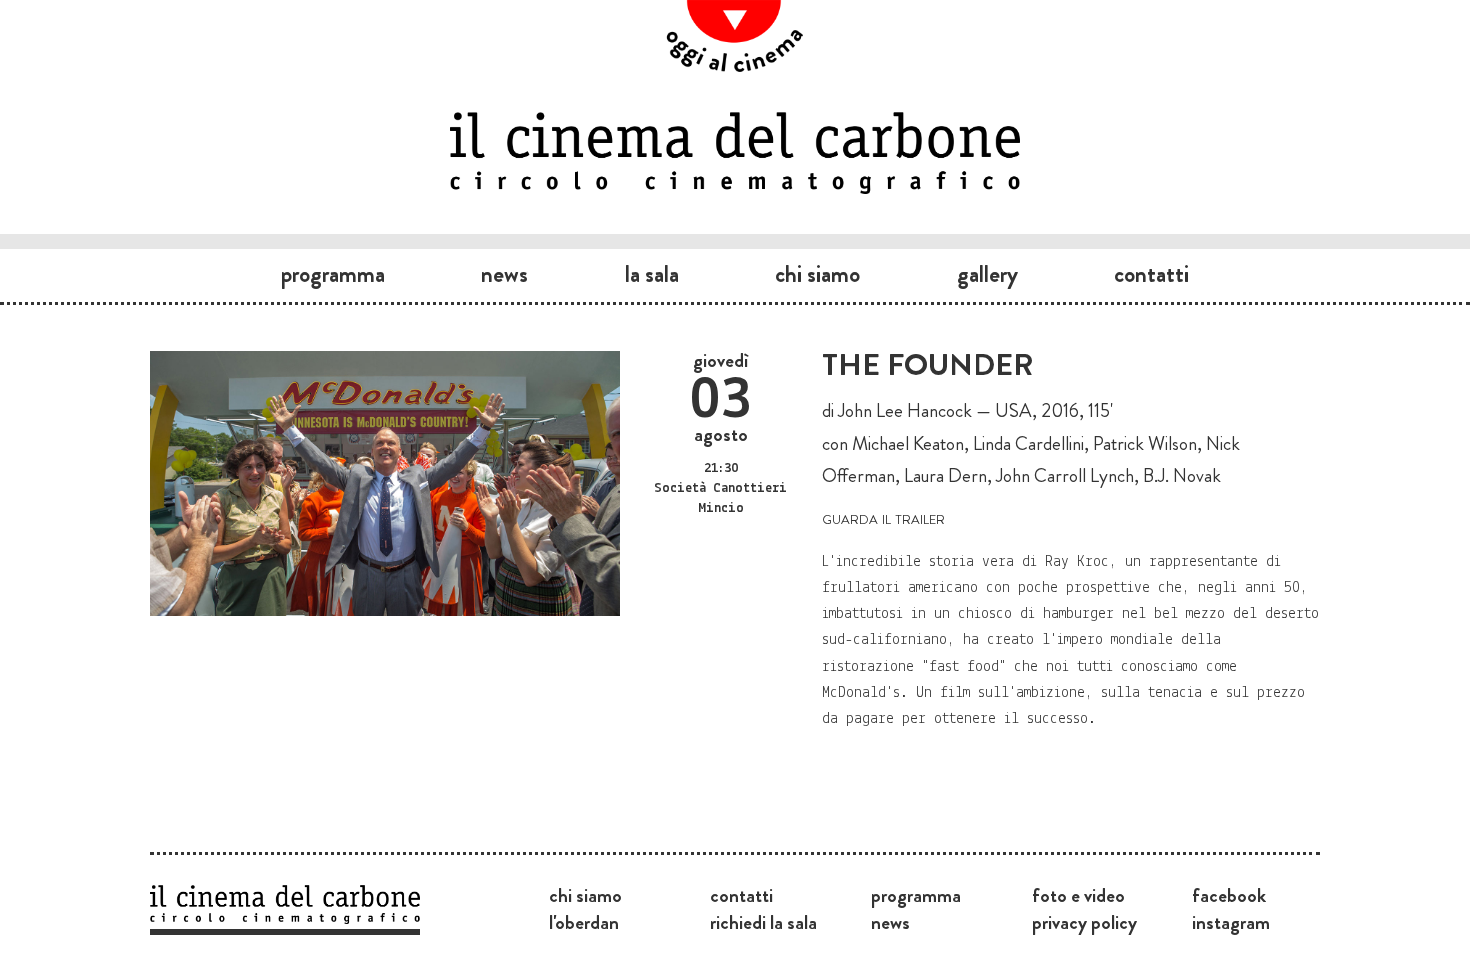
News (504, 274)
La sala (652, 274)
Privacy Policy (1084, 922)
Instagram (1231, 922)
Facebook (1229, 895)
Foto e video (1078, 895)
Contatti (1151, 274)
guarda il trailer (883, 517)
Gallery (987, 274)
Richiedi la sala (763, 922)
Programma (333, 274)
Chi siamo (817, 274)
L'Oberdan (584, 922)
